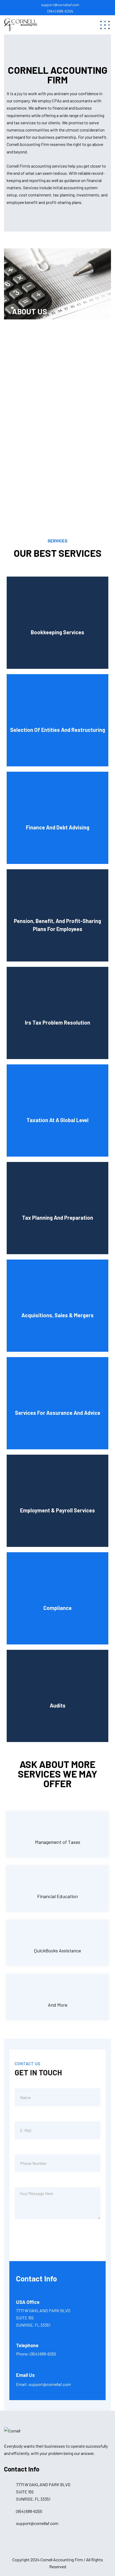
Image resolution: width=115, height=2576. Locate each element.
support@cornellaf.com (60, 5)
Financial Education (57, 1896)
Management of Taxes (58, 1842)
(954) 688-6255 (60, 11)
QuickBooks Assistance (57, 1951)
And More (58, 2005)
